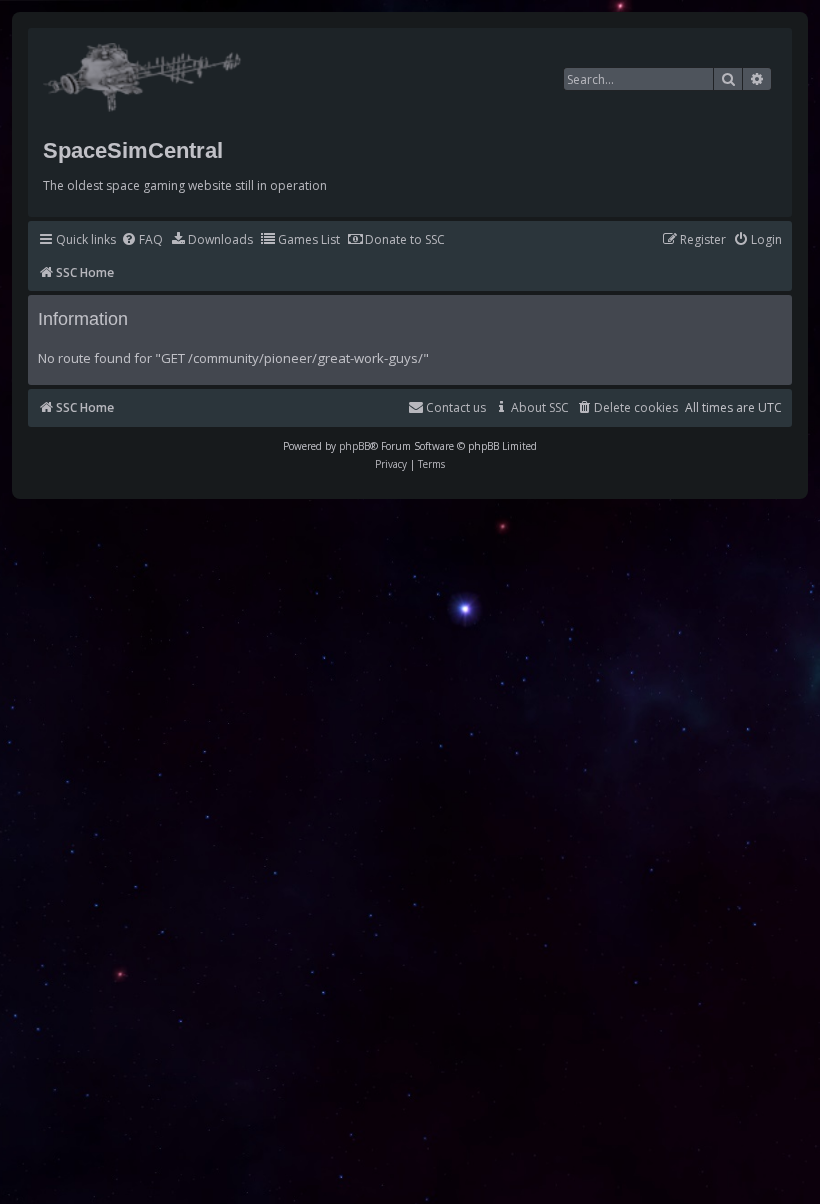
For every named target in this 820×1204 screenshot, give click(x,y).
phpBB (354, 446)
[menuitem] (142, 240)
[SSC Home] (144, 73)
